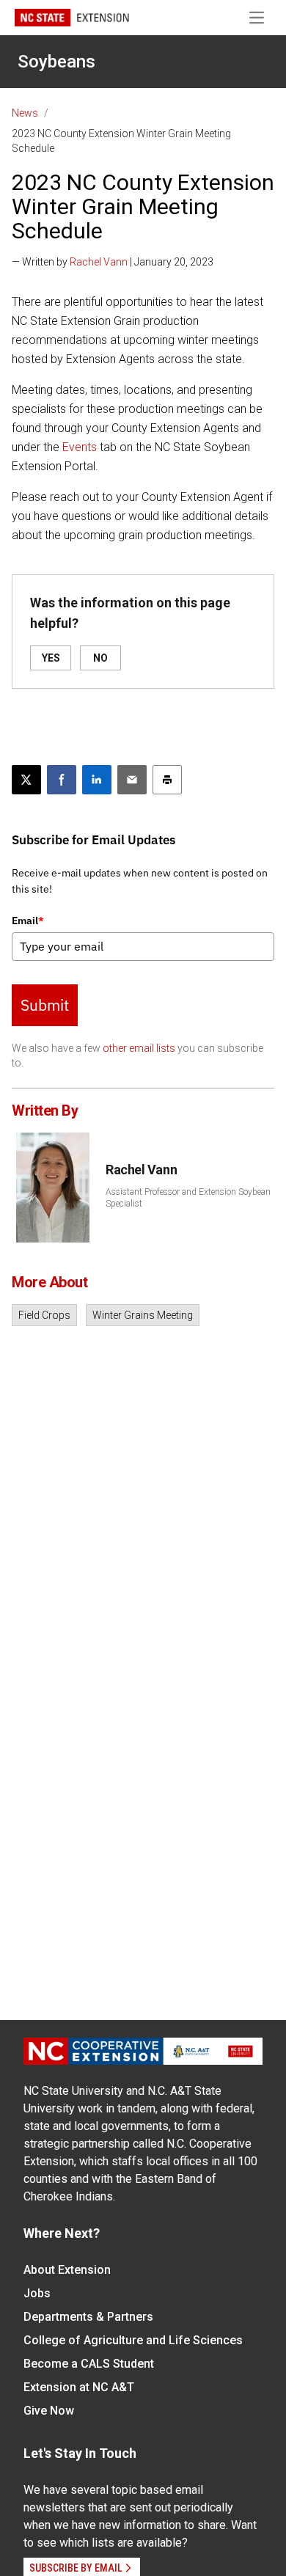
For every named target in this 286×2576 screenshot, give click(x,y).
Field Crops (44, 1315)
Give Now (49, 2411)
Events (80, 447)
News (25, 113)
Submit (45, 1005)
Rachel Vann (99, 262)
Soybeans (56, 62)
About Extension (67, 2270)
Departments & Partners (88, 2317)
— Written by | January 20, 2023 (113, 262)
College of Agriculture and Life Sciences (133, 2340)
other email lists (139, 1048)
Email (28, 921)
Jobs (37, 2293)
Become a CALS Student (89, 2364)
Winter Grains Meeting (143, 1315)
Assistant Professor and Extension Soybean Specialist (188, 1198)
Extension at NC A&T (79, 2387)
